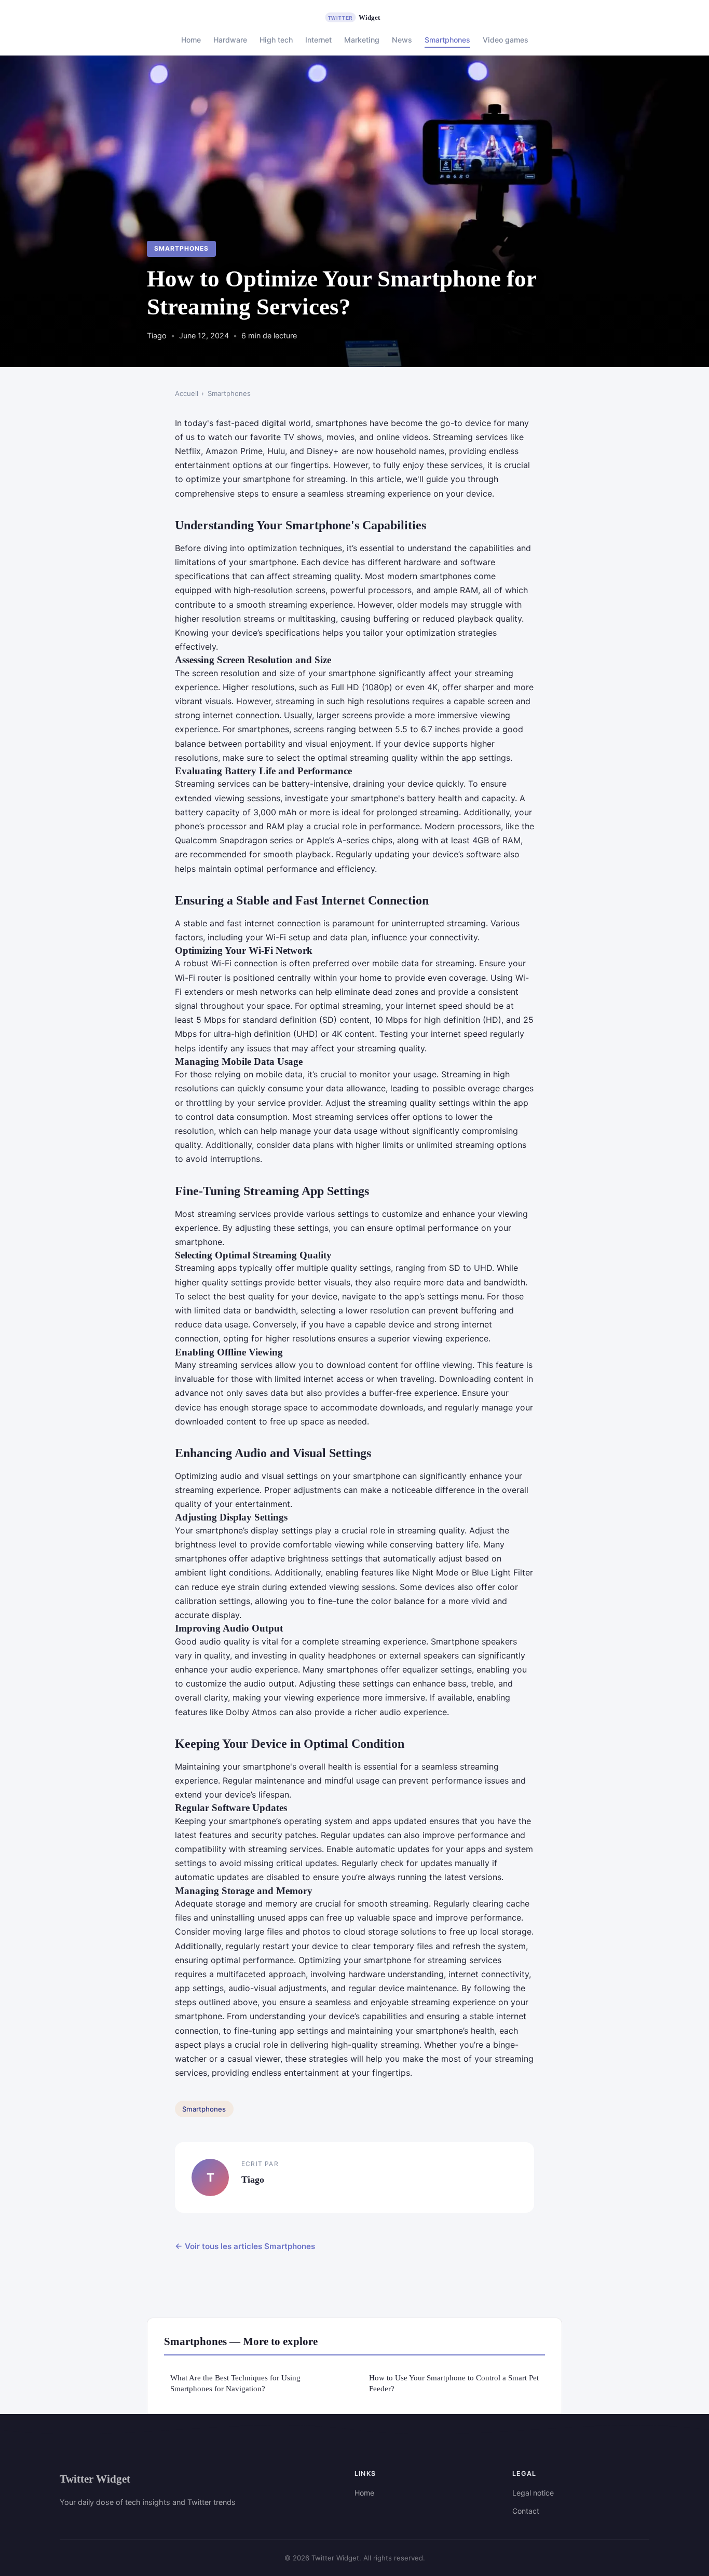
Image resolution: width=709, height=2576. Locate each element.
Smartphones (447, 40)
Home (191, 40)
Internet (318, 40)
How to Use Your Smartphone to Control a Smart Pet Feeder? (454, 2383)
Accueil (187, 393)
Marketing (362, 40)
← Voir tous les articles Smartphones (245, 2246)
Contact (526, 2511)
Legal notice (533, 2493)
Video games (506, 40)
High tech (276, 40)
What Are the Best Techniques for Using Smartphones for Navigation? (235, 2383)
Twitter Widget (95, 2479)
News (402, 40)
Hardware (230, 40)
